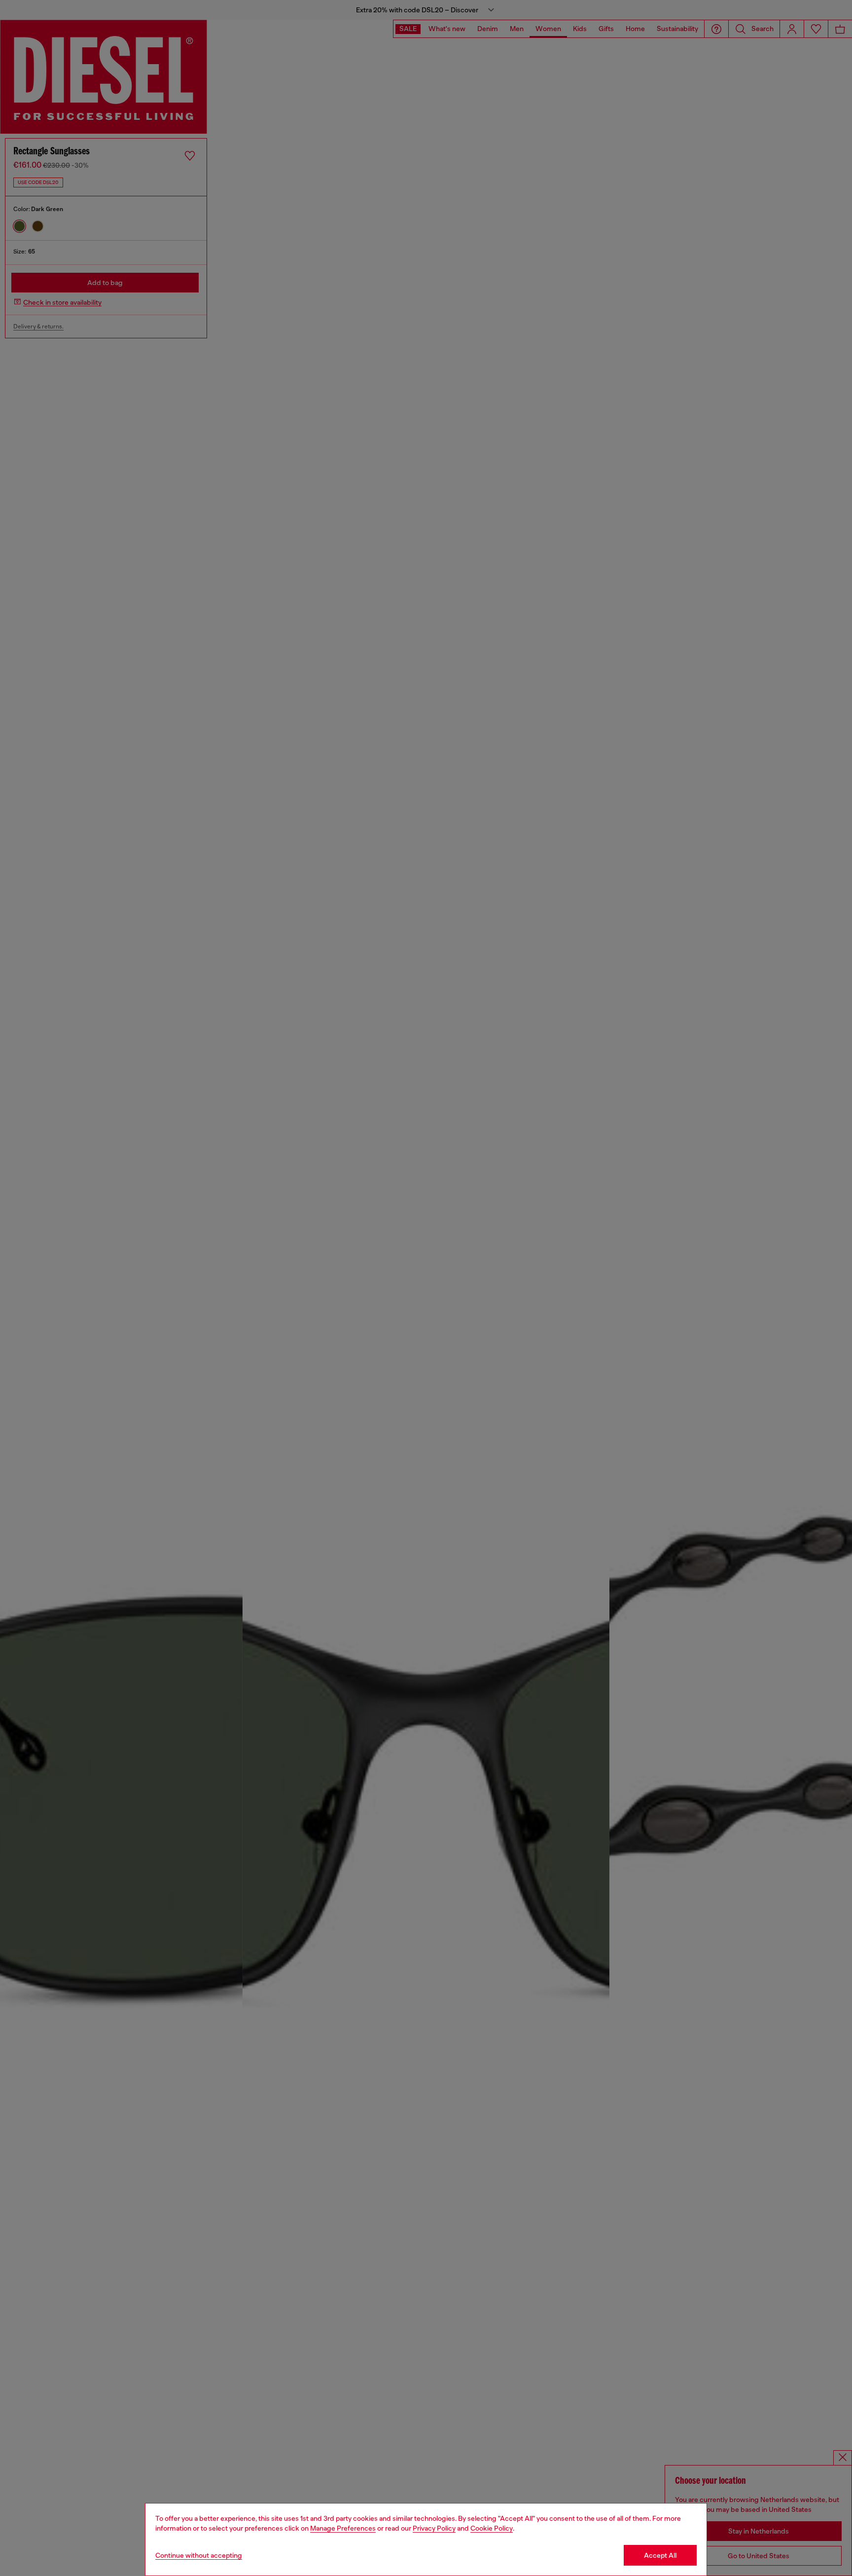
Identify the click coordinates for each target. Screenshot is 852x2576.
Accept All (660, 2555)
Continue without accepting (199, 2555)
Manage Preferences (343, 2528)
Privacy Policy (434, 2528)
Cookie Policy (492, 2528)
